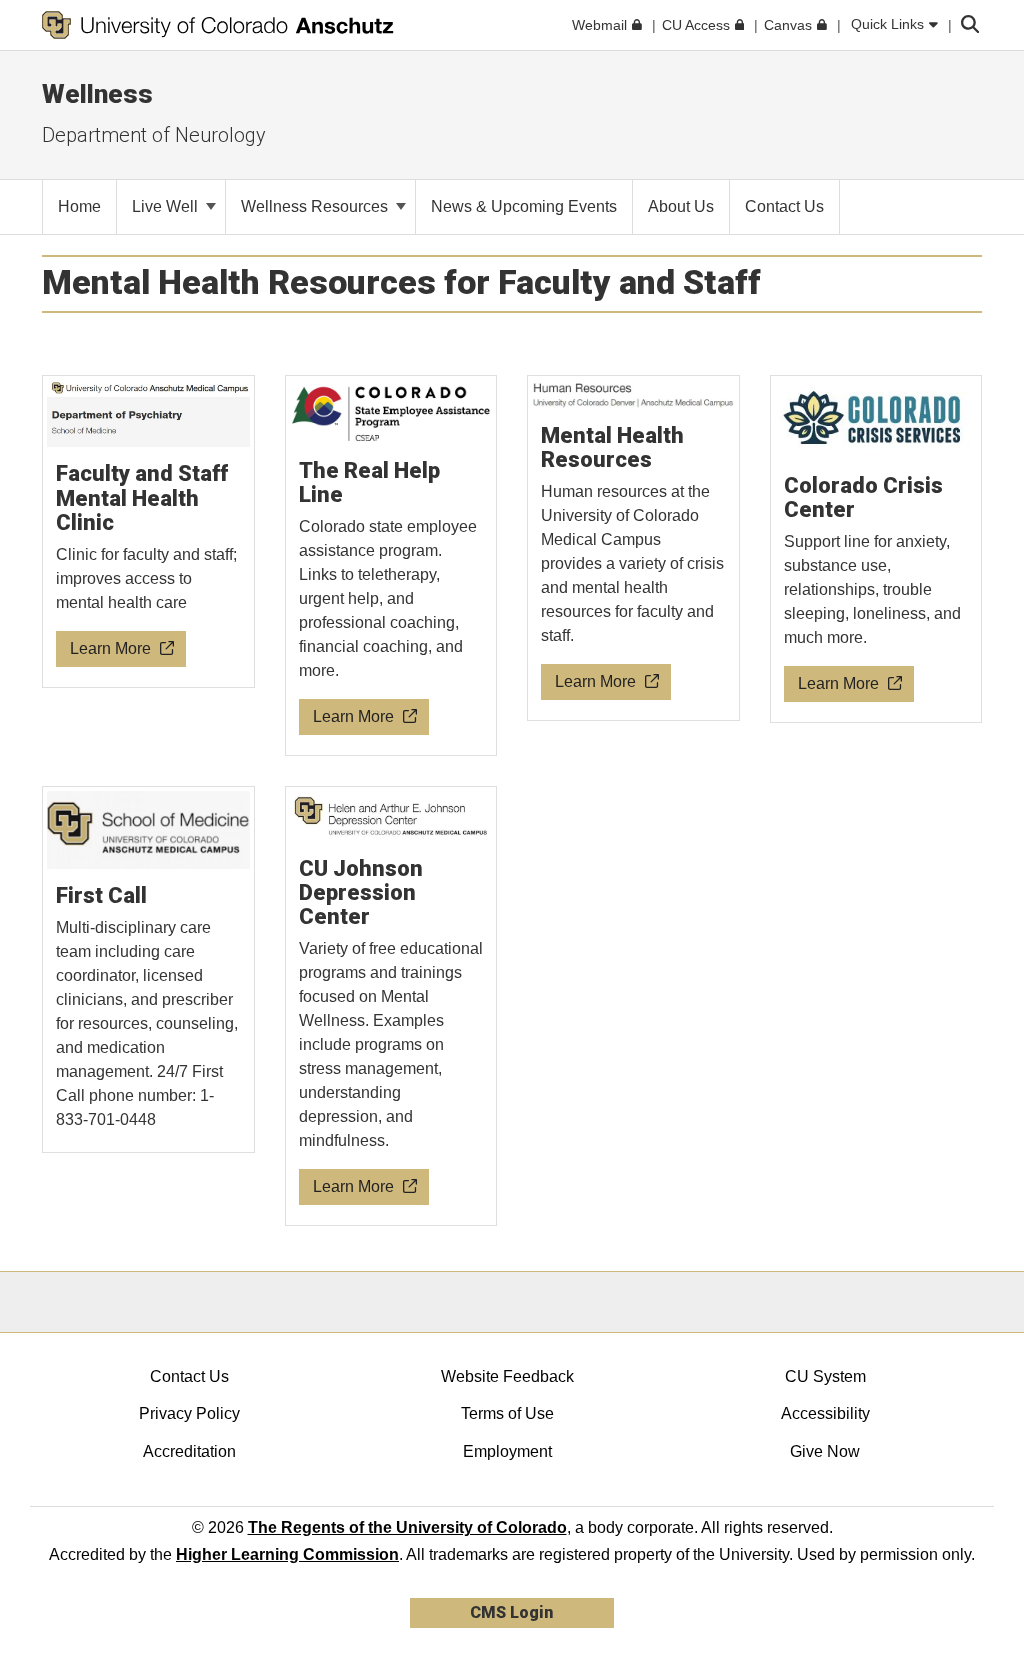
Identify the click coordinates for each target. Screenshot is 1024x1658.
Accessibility (825, 1413)
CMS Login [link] (511, 1612)
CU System (825, 1376)
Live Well (167, 206)
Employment (507, 1451)
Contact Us (189, 1376)
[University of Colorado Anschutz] (218, 25)
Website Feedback (507, 1376)
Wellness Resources (316, 206)
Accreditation (189, 1451)
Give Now (825, 1451)
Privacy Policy (189, 1413)
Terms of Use (507, 1413)
